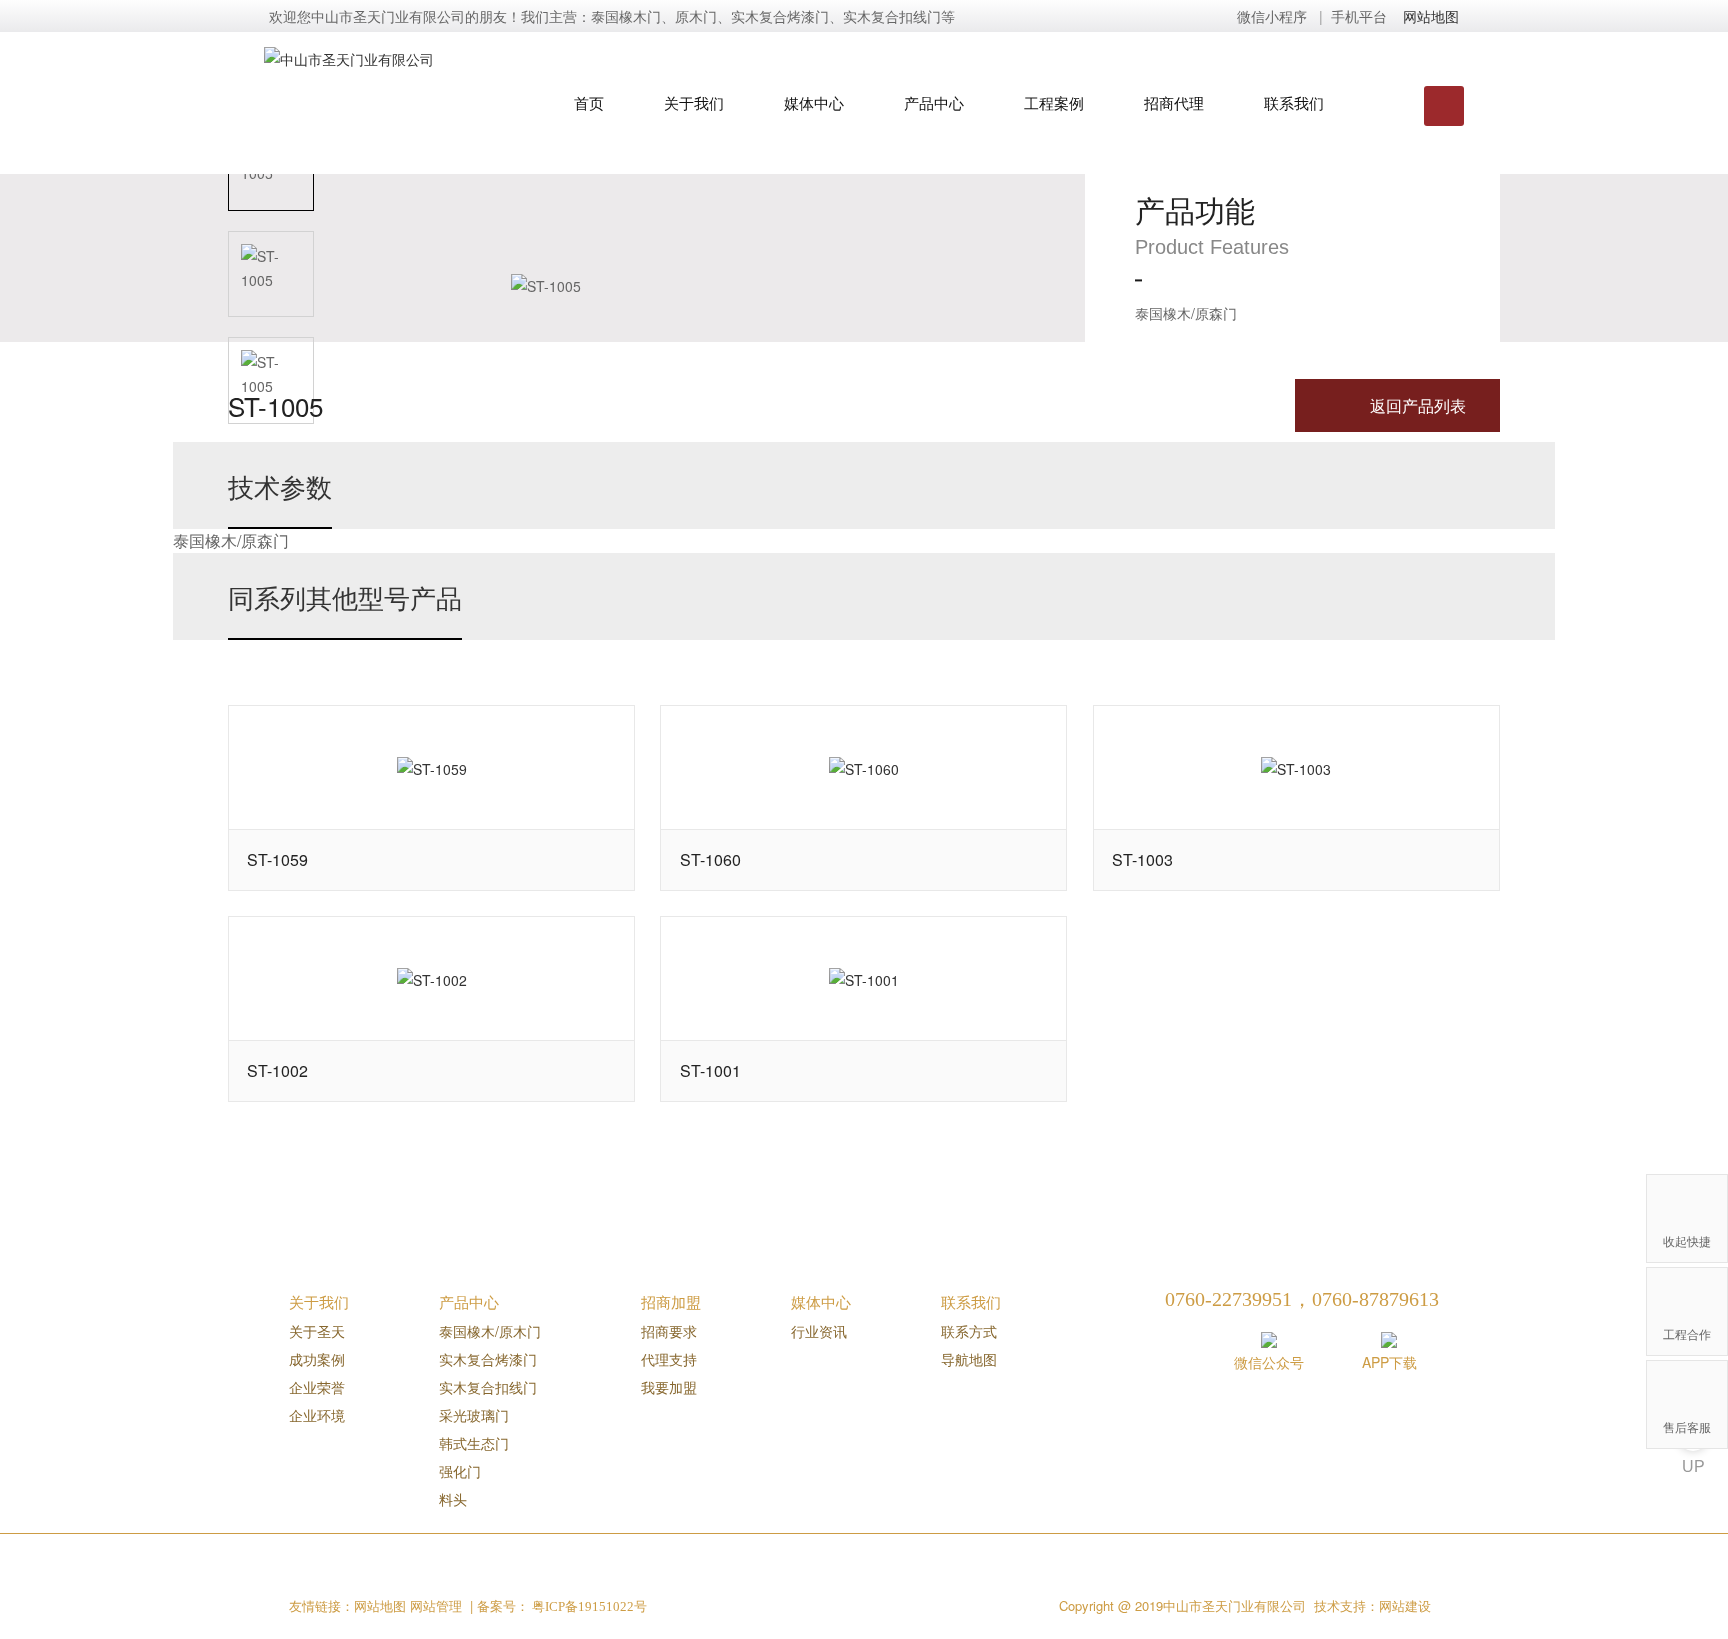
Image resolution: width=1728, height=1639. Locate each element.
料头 (453, 1499)
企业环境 (317, 1415)
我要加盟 (669, 1387)
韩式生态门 (474, 1443)
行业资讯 (819, 1331)
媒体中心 (814, 102)
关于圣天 (317, 1331)
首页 (589, 102)
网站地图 (1431, 16)
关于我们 (694, 102)
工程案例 (1054, 102)
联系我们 (1294, 102)
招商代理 (1174, 102)
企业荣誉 (317, 1387)
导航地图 (969, 1359)
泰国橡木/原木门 (490, 1331)
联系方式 (969, 1331)
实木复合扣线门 (488, 1387)
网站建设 (1405, 1606)
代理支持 (669, 1359)
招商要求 (669, 1331)
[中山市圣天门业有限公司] (391, 51)
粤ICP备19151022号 (588, 1606)
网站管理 (436, 1605)
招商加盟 (671, 1301)
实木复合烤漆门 (488, 1359)
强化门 (460, 1471)
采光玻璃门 (474, 1415)
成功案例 (317, 1359)
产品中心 (934, 102)
